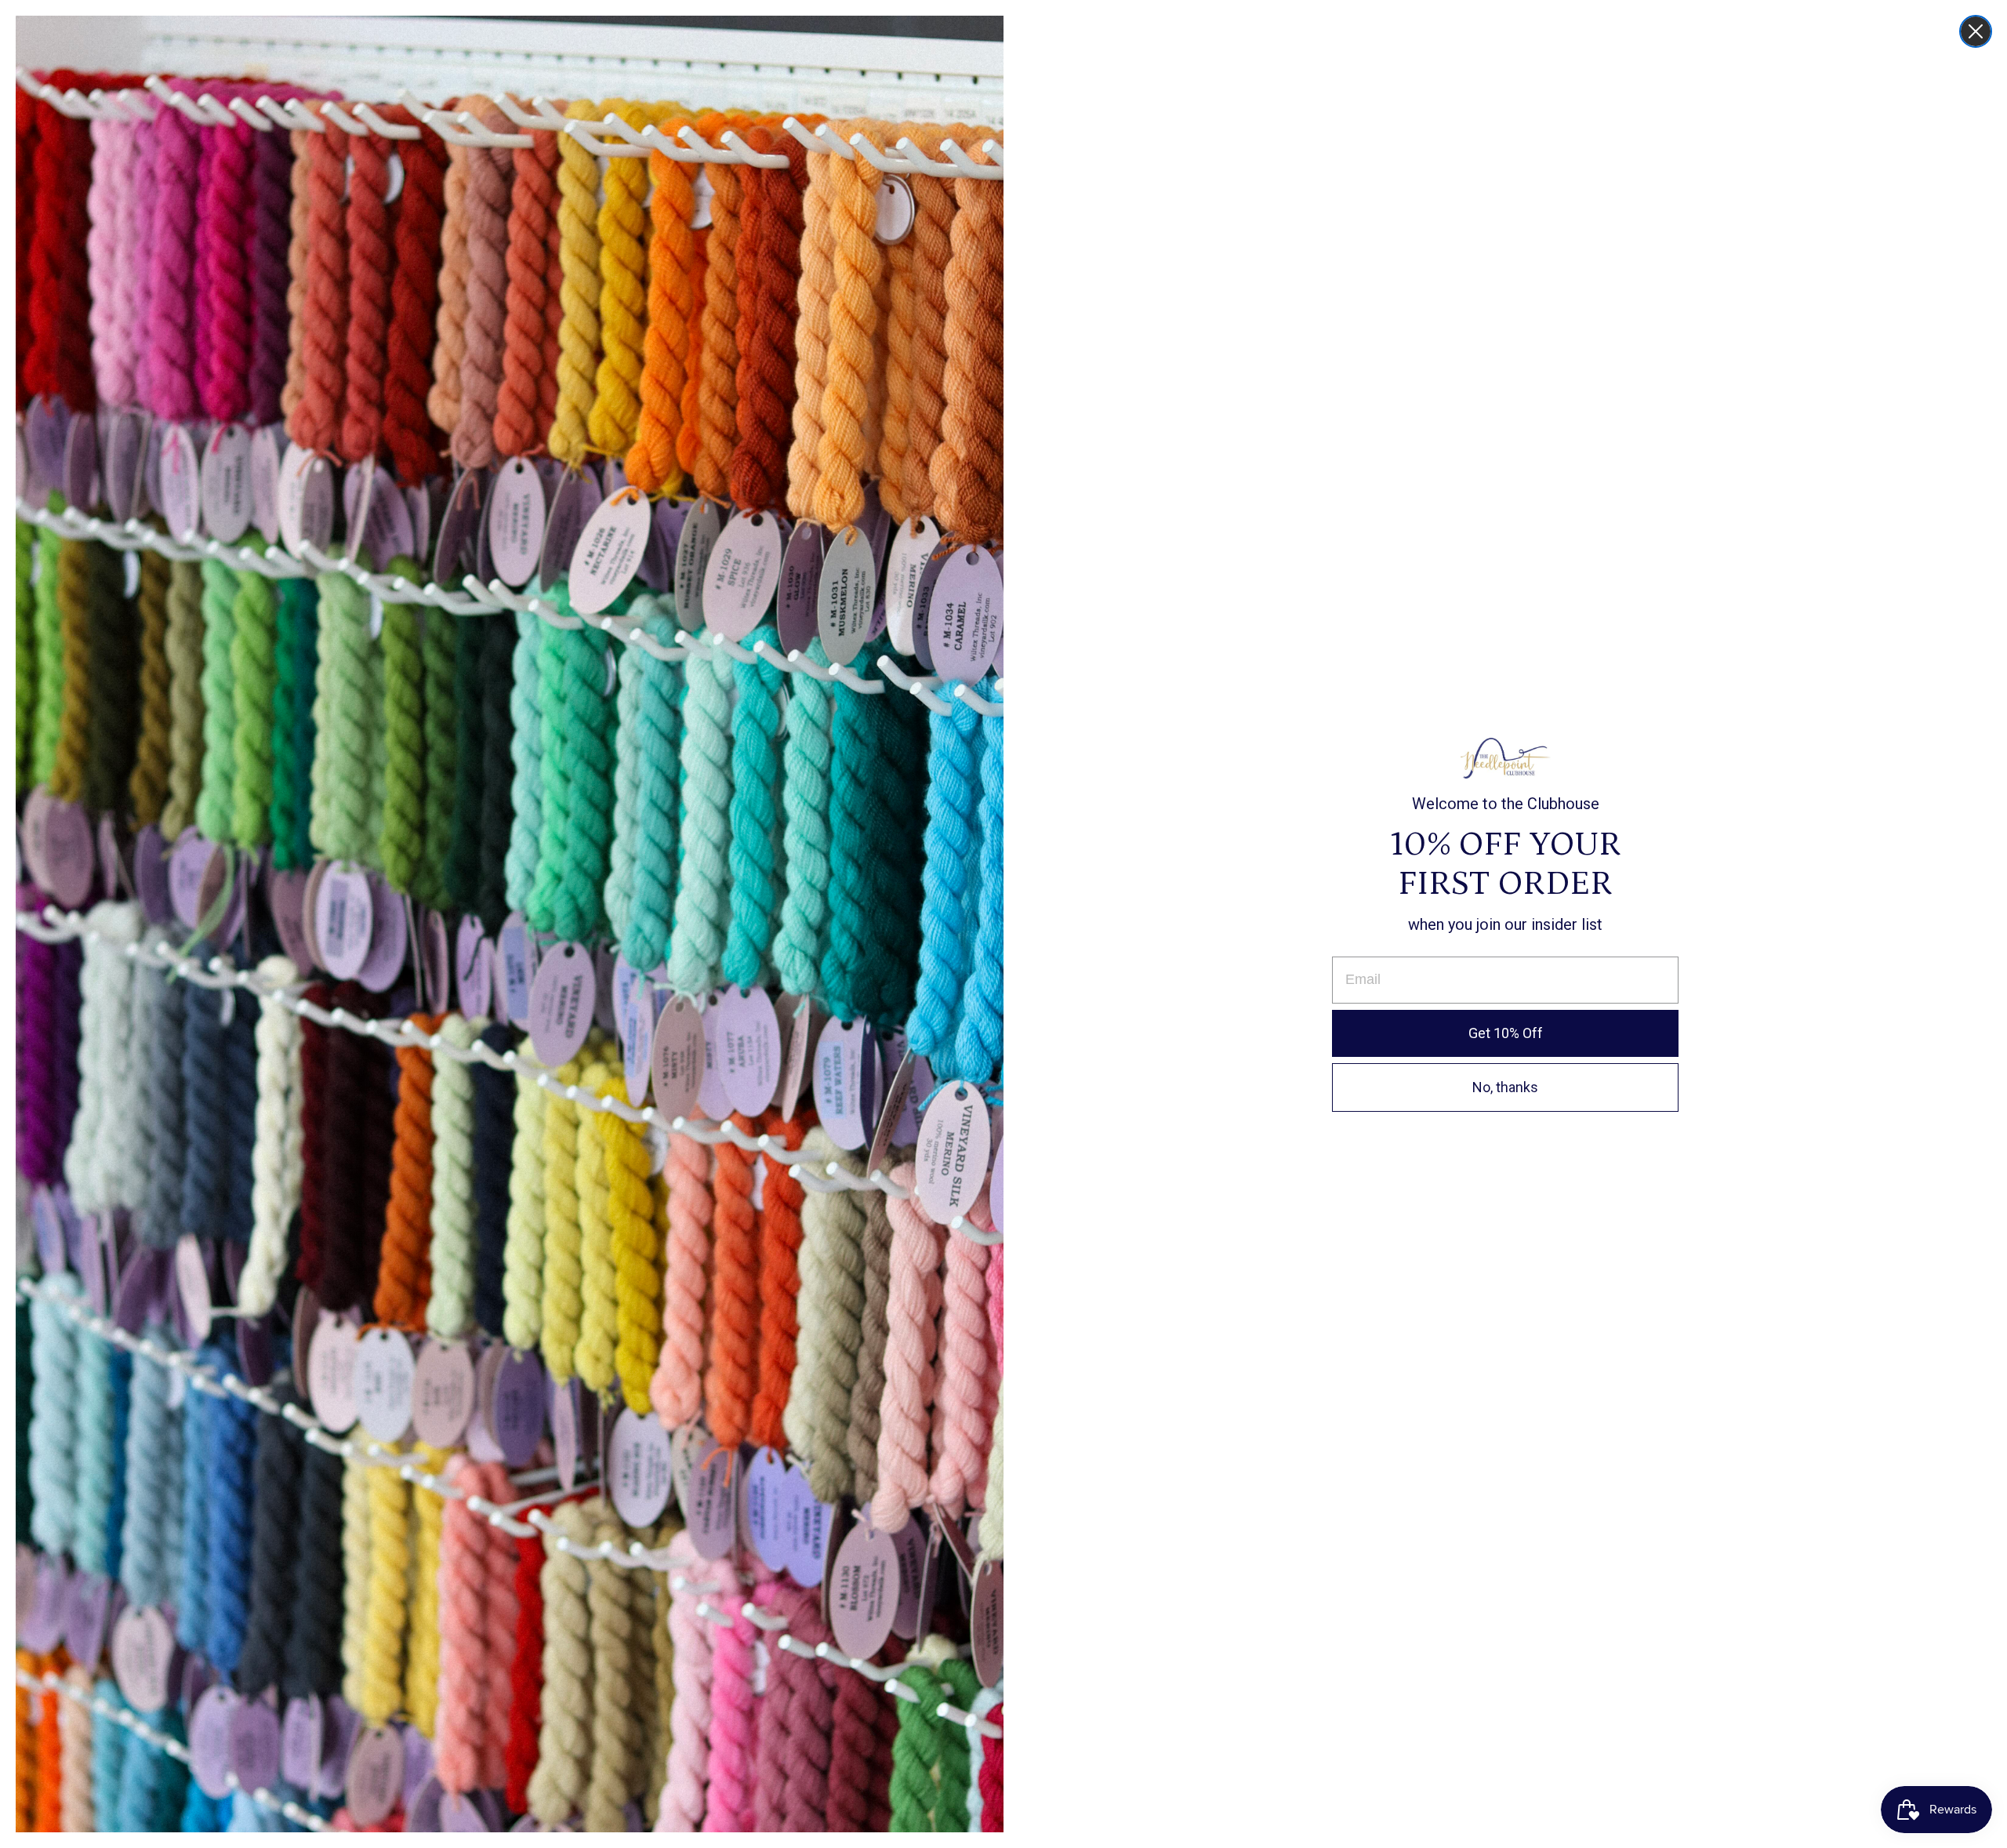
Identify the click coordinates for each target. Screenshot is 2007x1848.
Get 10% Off (1506, 1033)
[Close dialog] (1976, 31)
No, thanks (1505, 1087)
